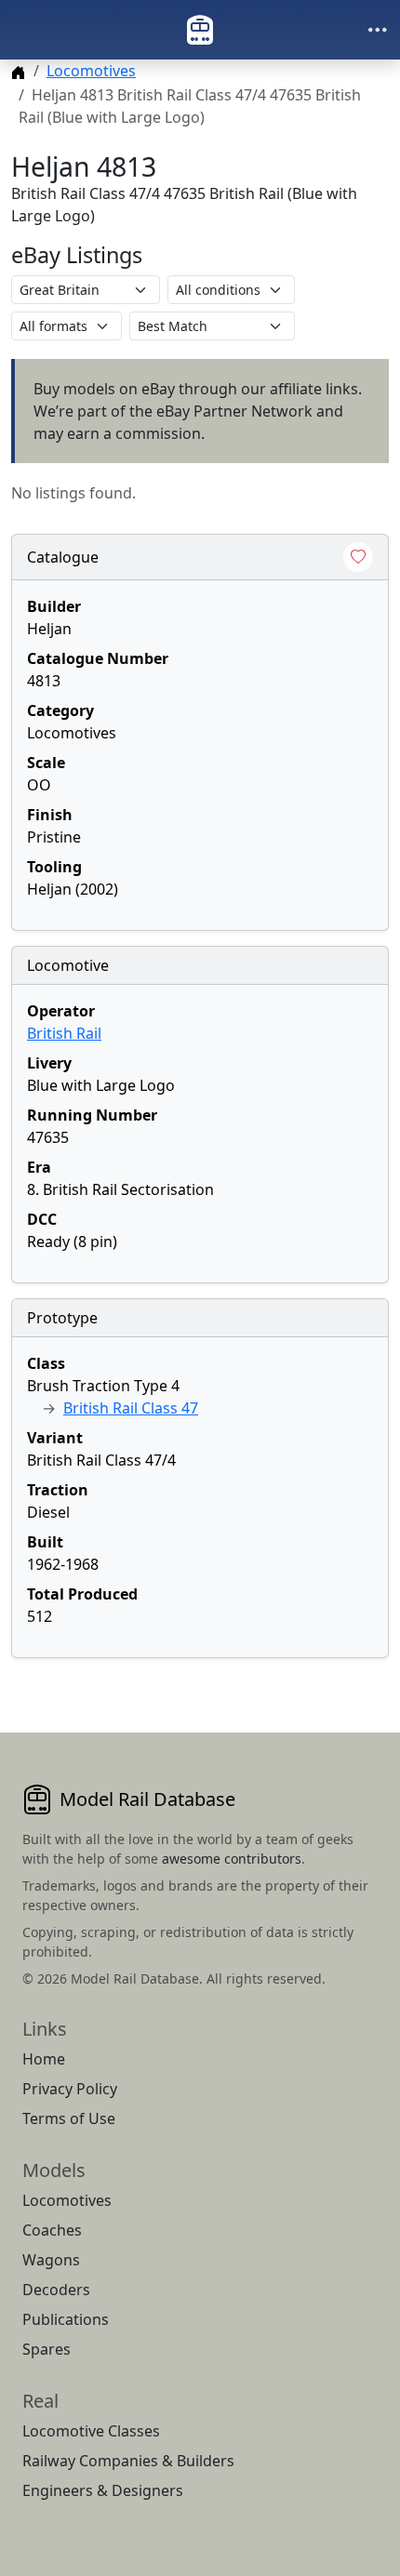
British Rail (64, 1033)
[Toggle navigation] (378, 30)
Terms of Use (69, 2118)
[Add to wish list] (358, 557)
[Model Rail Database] (200, 30)
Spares (47, 2349)
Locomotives (91, 71)
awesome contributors (232, 1859)
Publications (66, 2319)
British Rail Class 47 (131, 1408)
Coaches (52, 2230)
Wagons (51, 2260)
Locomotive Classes (91, 2431)
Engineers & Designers (103, 2490)
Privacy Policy (70, 2089)
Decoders (56, 2290)
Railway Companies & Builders (128, 2461)
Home (44, 2059)
